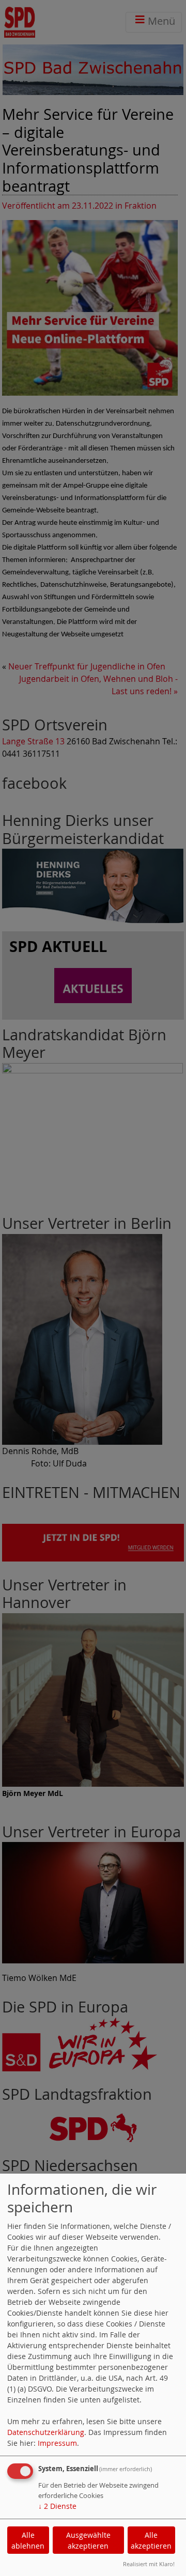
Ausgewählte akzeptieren (88, 2540)
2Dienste (57, 2506)
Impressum (57, 2443)
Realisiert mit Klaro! (149, 2564)
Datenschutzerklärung (46, 2432)
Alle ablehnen (28, 2540)
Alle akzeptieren (151, 2540)
